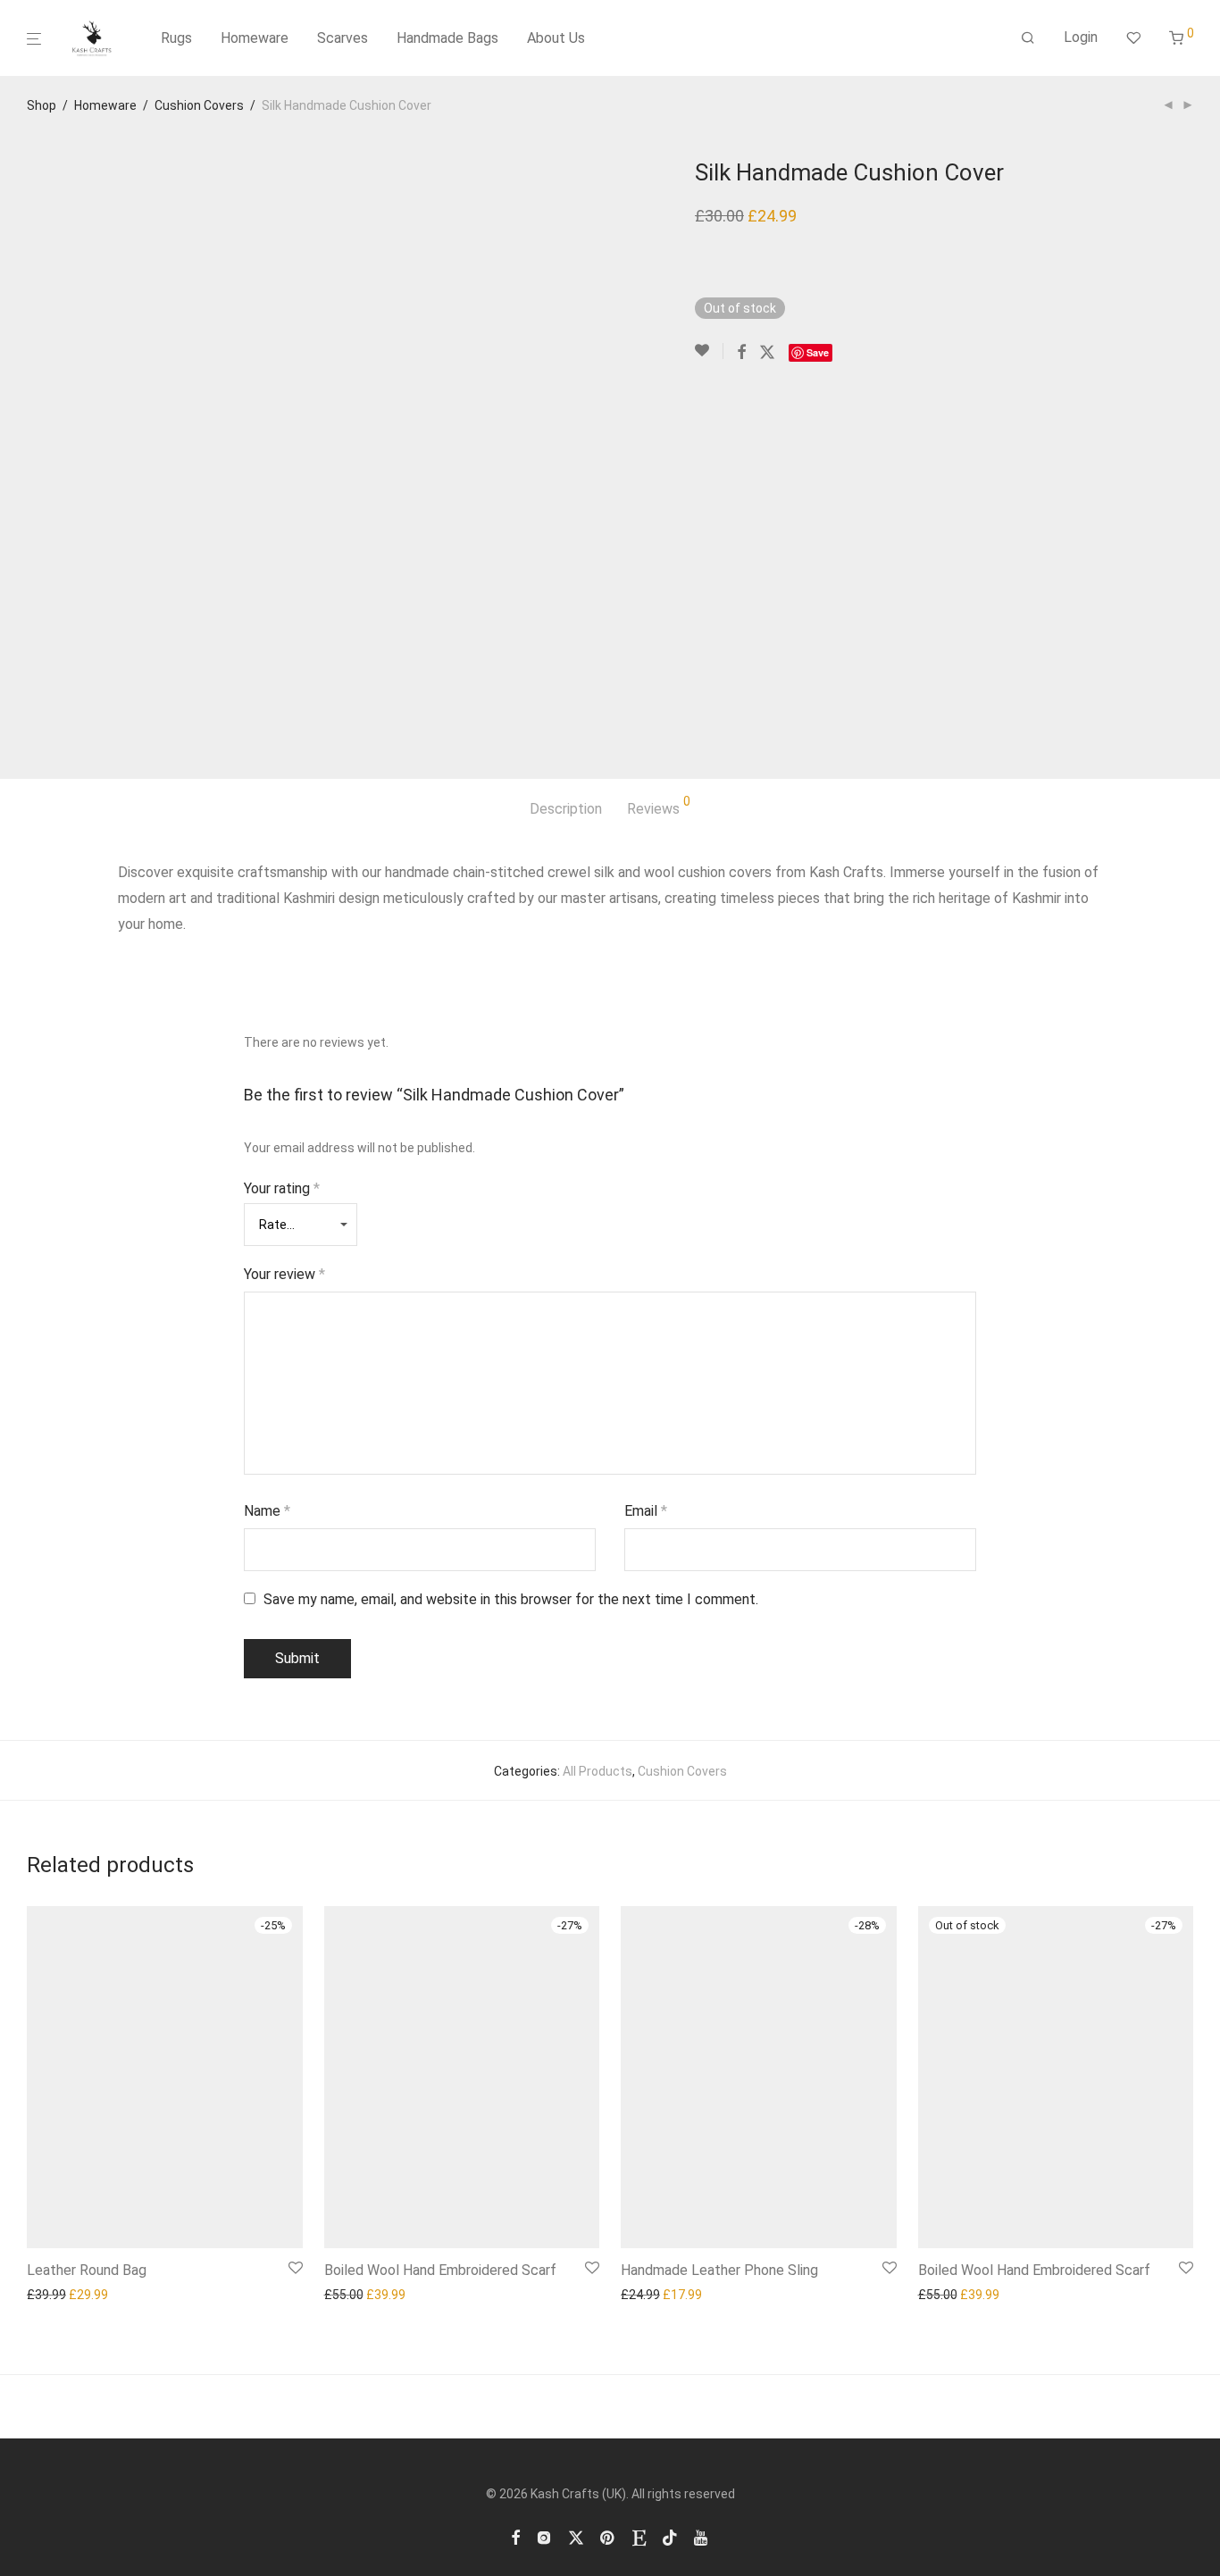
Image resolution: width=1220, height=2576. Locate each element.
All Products (597, 1771)
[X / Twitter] (576, 2537)
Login (1081, 37)
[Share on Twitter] (767, 353)
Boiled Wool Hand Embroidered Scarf (440, 2270)
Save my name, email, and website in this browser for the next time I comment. (511, 1599)
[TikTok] (670, 2537)
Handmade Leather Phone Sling (719, 2270)
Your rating (282, 1188)
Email (646, 1511)
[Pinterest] (608, 2537)
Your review (284, 1274)
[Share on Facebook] (741, 353)
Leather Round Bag (87, 2270)
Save (818, 352)
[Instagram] (544, 2537)
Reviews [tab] (659, 806)
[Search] (1028, 38)
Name (267, 1511)
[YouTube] (702, 2537)
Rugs (176, 38)
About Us (556, 38)
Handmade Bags (447, 38)
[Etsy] (639, 2537)
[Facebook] (515, 2537)
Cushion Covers (199, 105)
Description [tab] (566, 809)
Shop (42, 105)
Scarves (343, 38)
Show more (54, 2295)
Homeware (255, 38)
